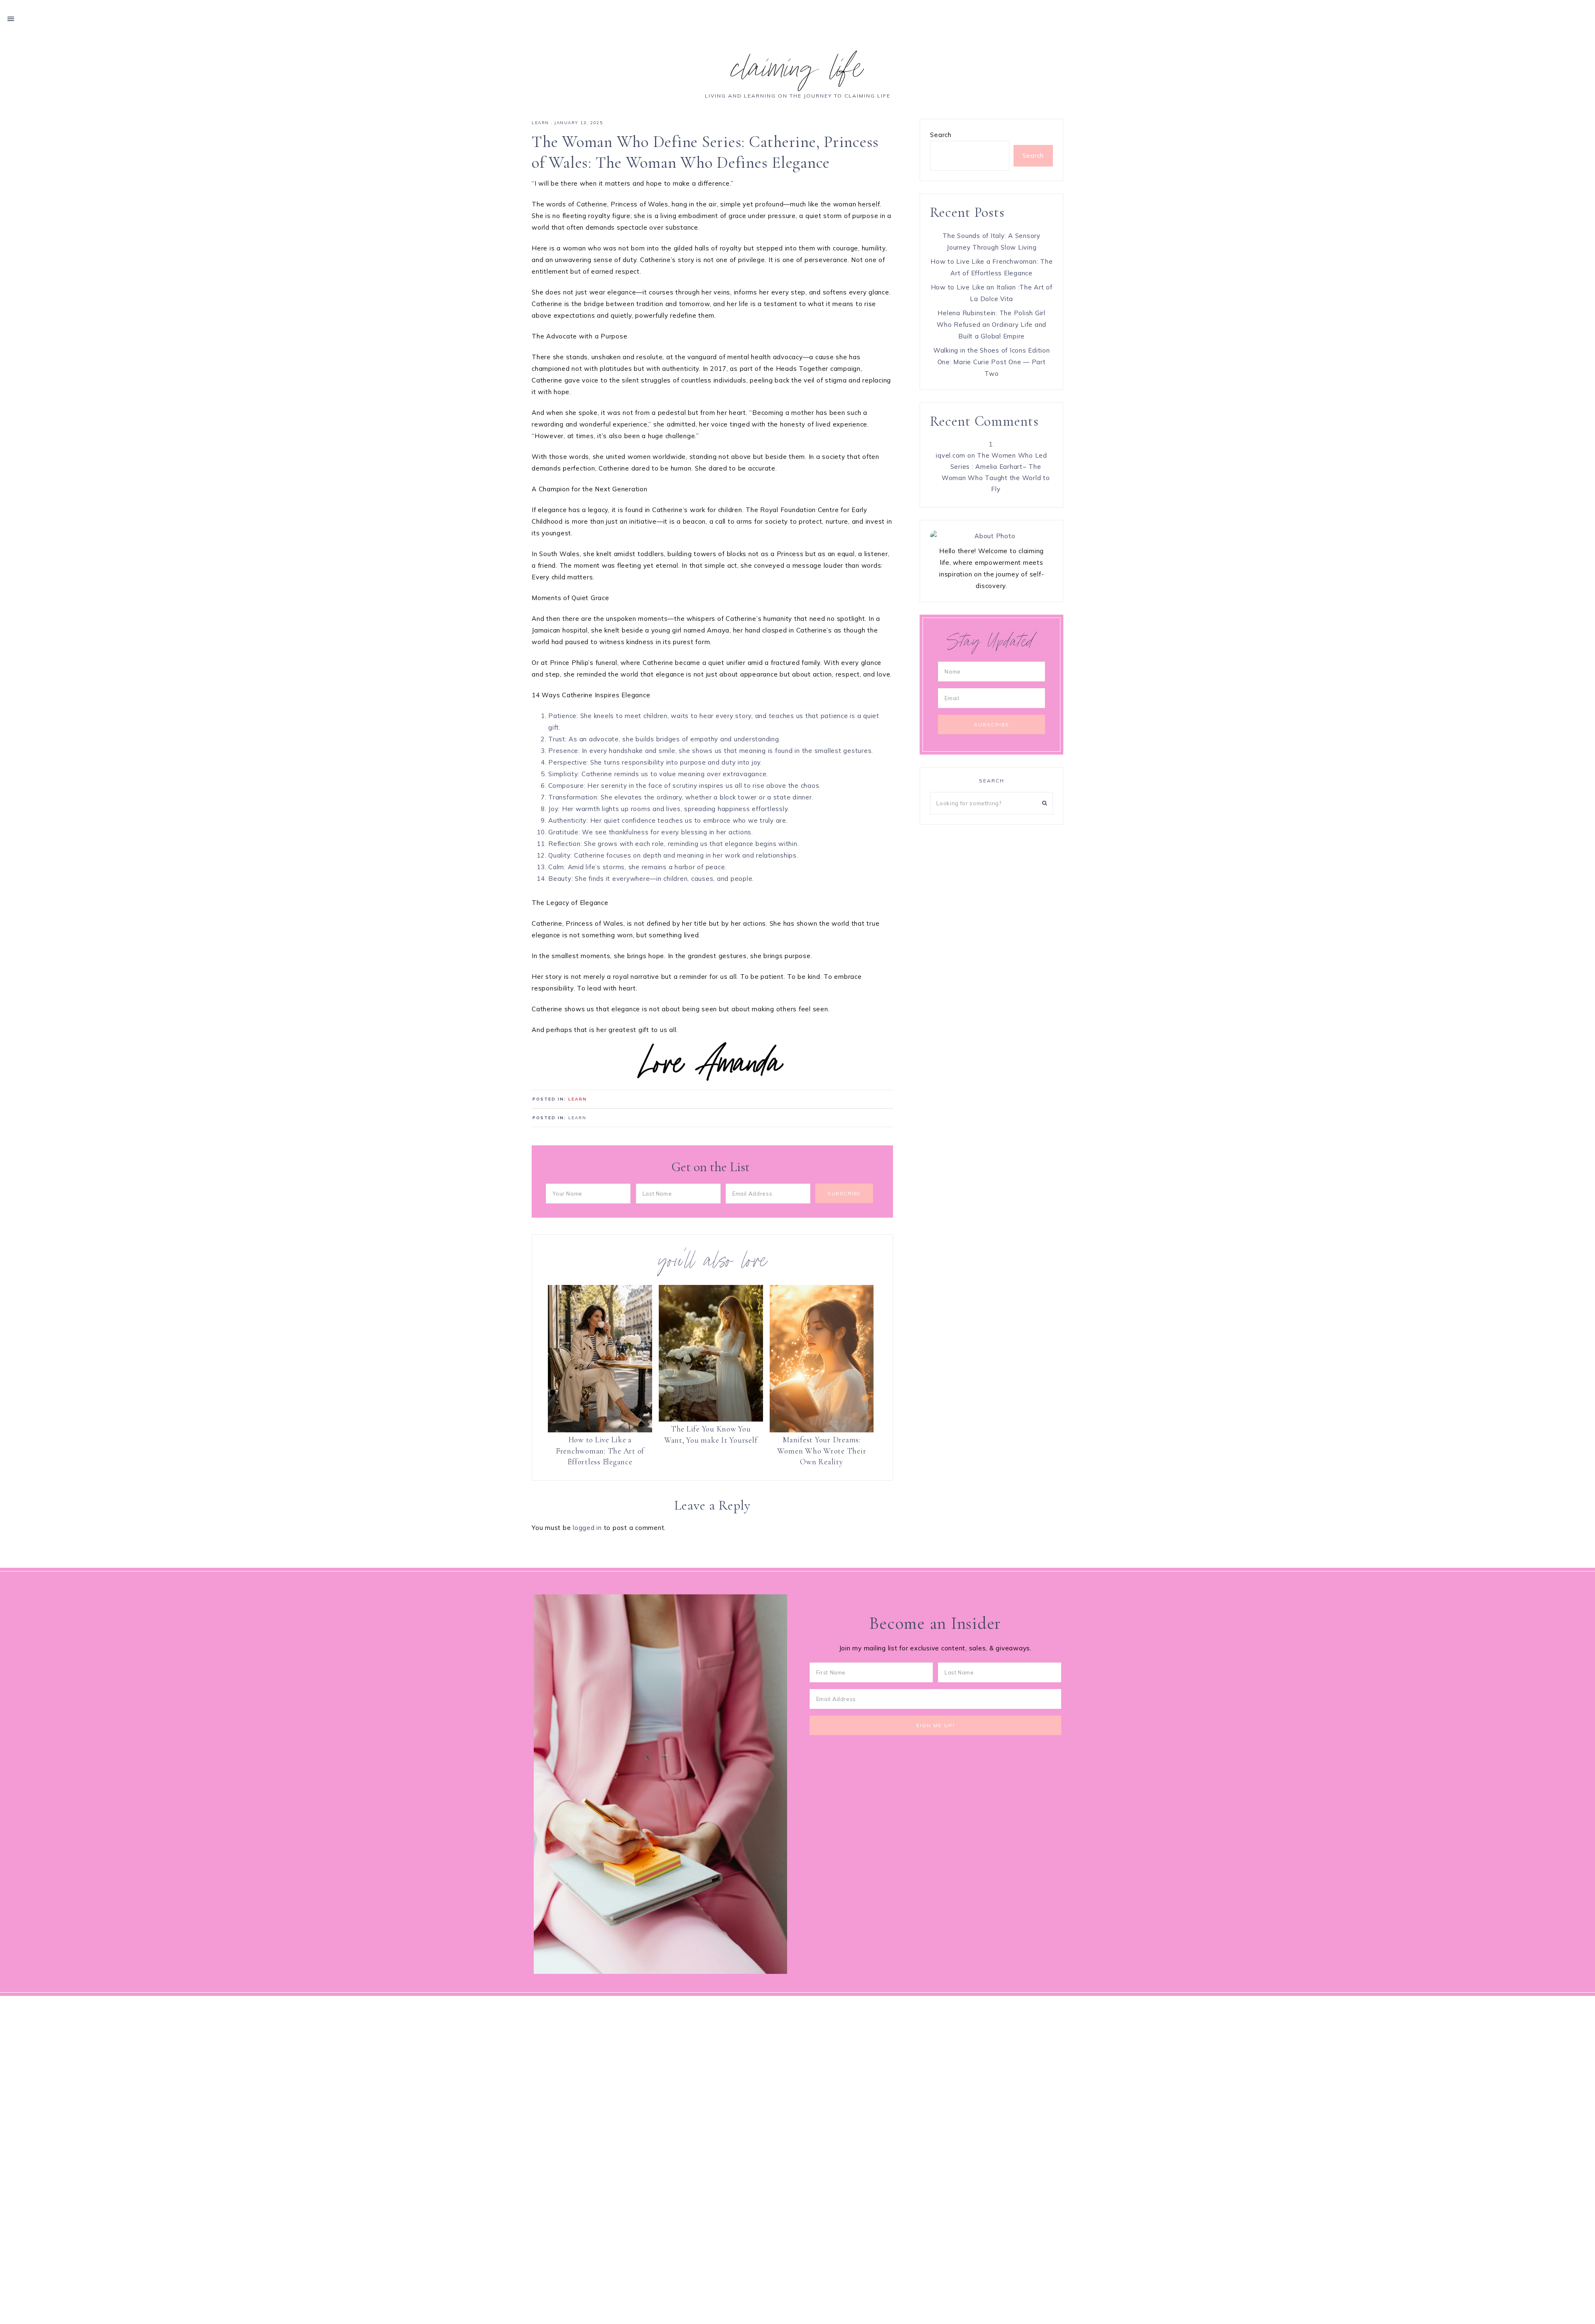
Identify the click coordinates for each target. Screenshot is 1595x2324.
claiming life (797, 72)
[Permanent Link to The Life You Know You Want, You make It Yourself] (711, 1353)
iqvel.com (951, 455)
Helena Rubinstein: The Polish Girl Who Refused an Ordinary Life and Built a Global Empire (991, 325)
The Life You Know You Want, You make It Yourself (711, 1434)
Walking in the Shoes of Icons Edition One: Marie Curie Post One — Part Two (992, 362)
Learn (540, 123)
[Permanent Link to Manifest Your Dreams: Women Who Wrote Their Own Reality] (822, 1359)
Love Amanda (713, 1067)
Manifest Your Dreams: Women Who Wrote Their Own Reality (822, 1451)
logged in (587, 1528)
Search (941, 135)
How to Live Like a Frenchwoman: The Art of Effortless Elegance (600, 1451)
